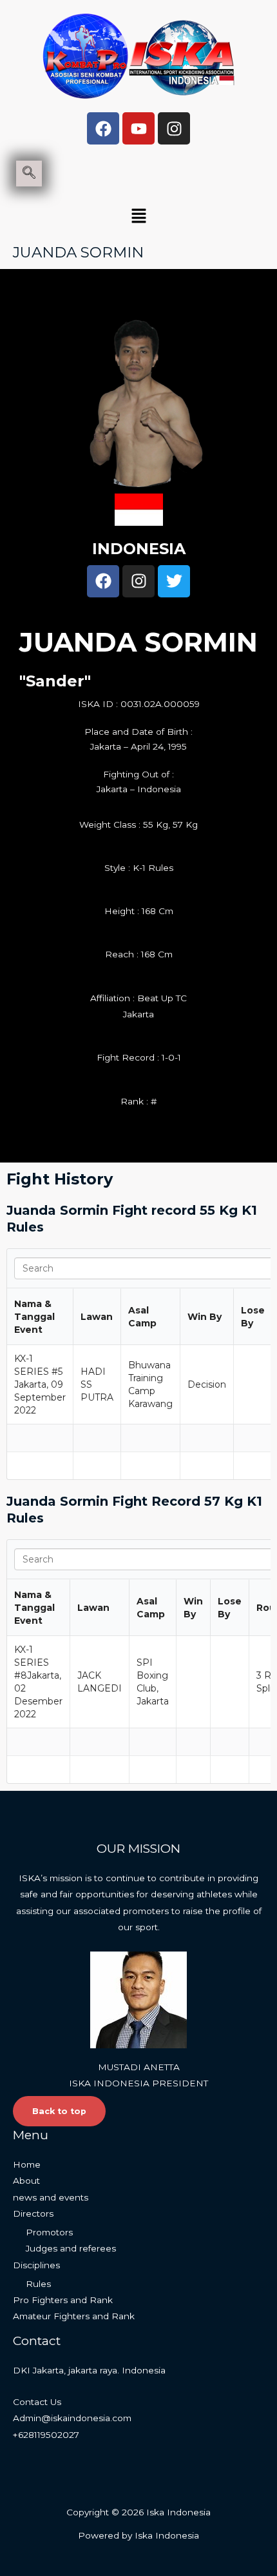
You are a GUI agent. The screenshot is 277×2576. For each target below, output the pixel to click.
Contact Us (37, 2402)
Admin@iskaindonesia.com (72, 2418)
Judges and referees (71, 2248)
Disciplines (36, 2265)
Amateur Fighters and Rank (74, 2316)
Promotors (49, 2232)
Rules (38, 2284)
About (26, 2181)
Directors (33, 2213)
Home (27, 2164)
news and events (51, 2197)
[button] (138, 217)
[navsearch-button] (29, 174)
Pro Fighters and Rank (63, 2300)
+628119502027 (46, 2435)
